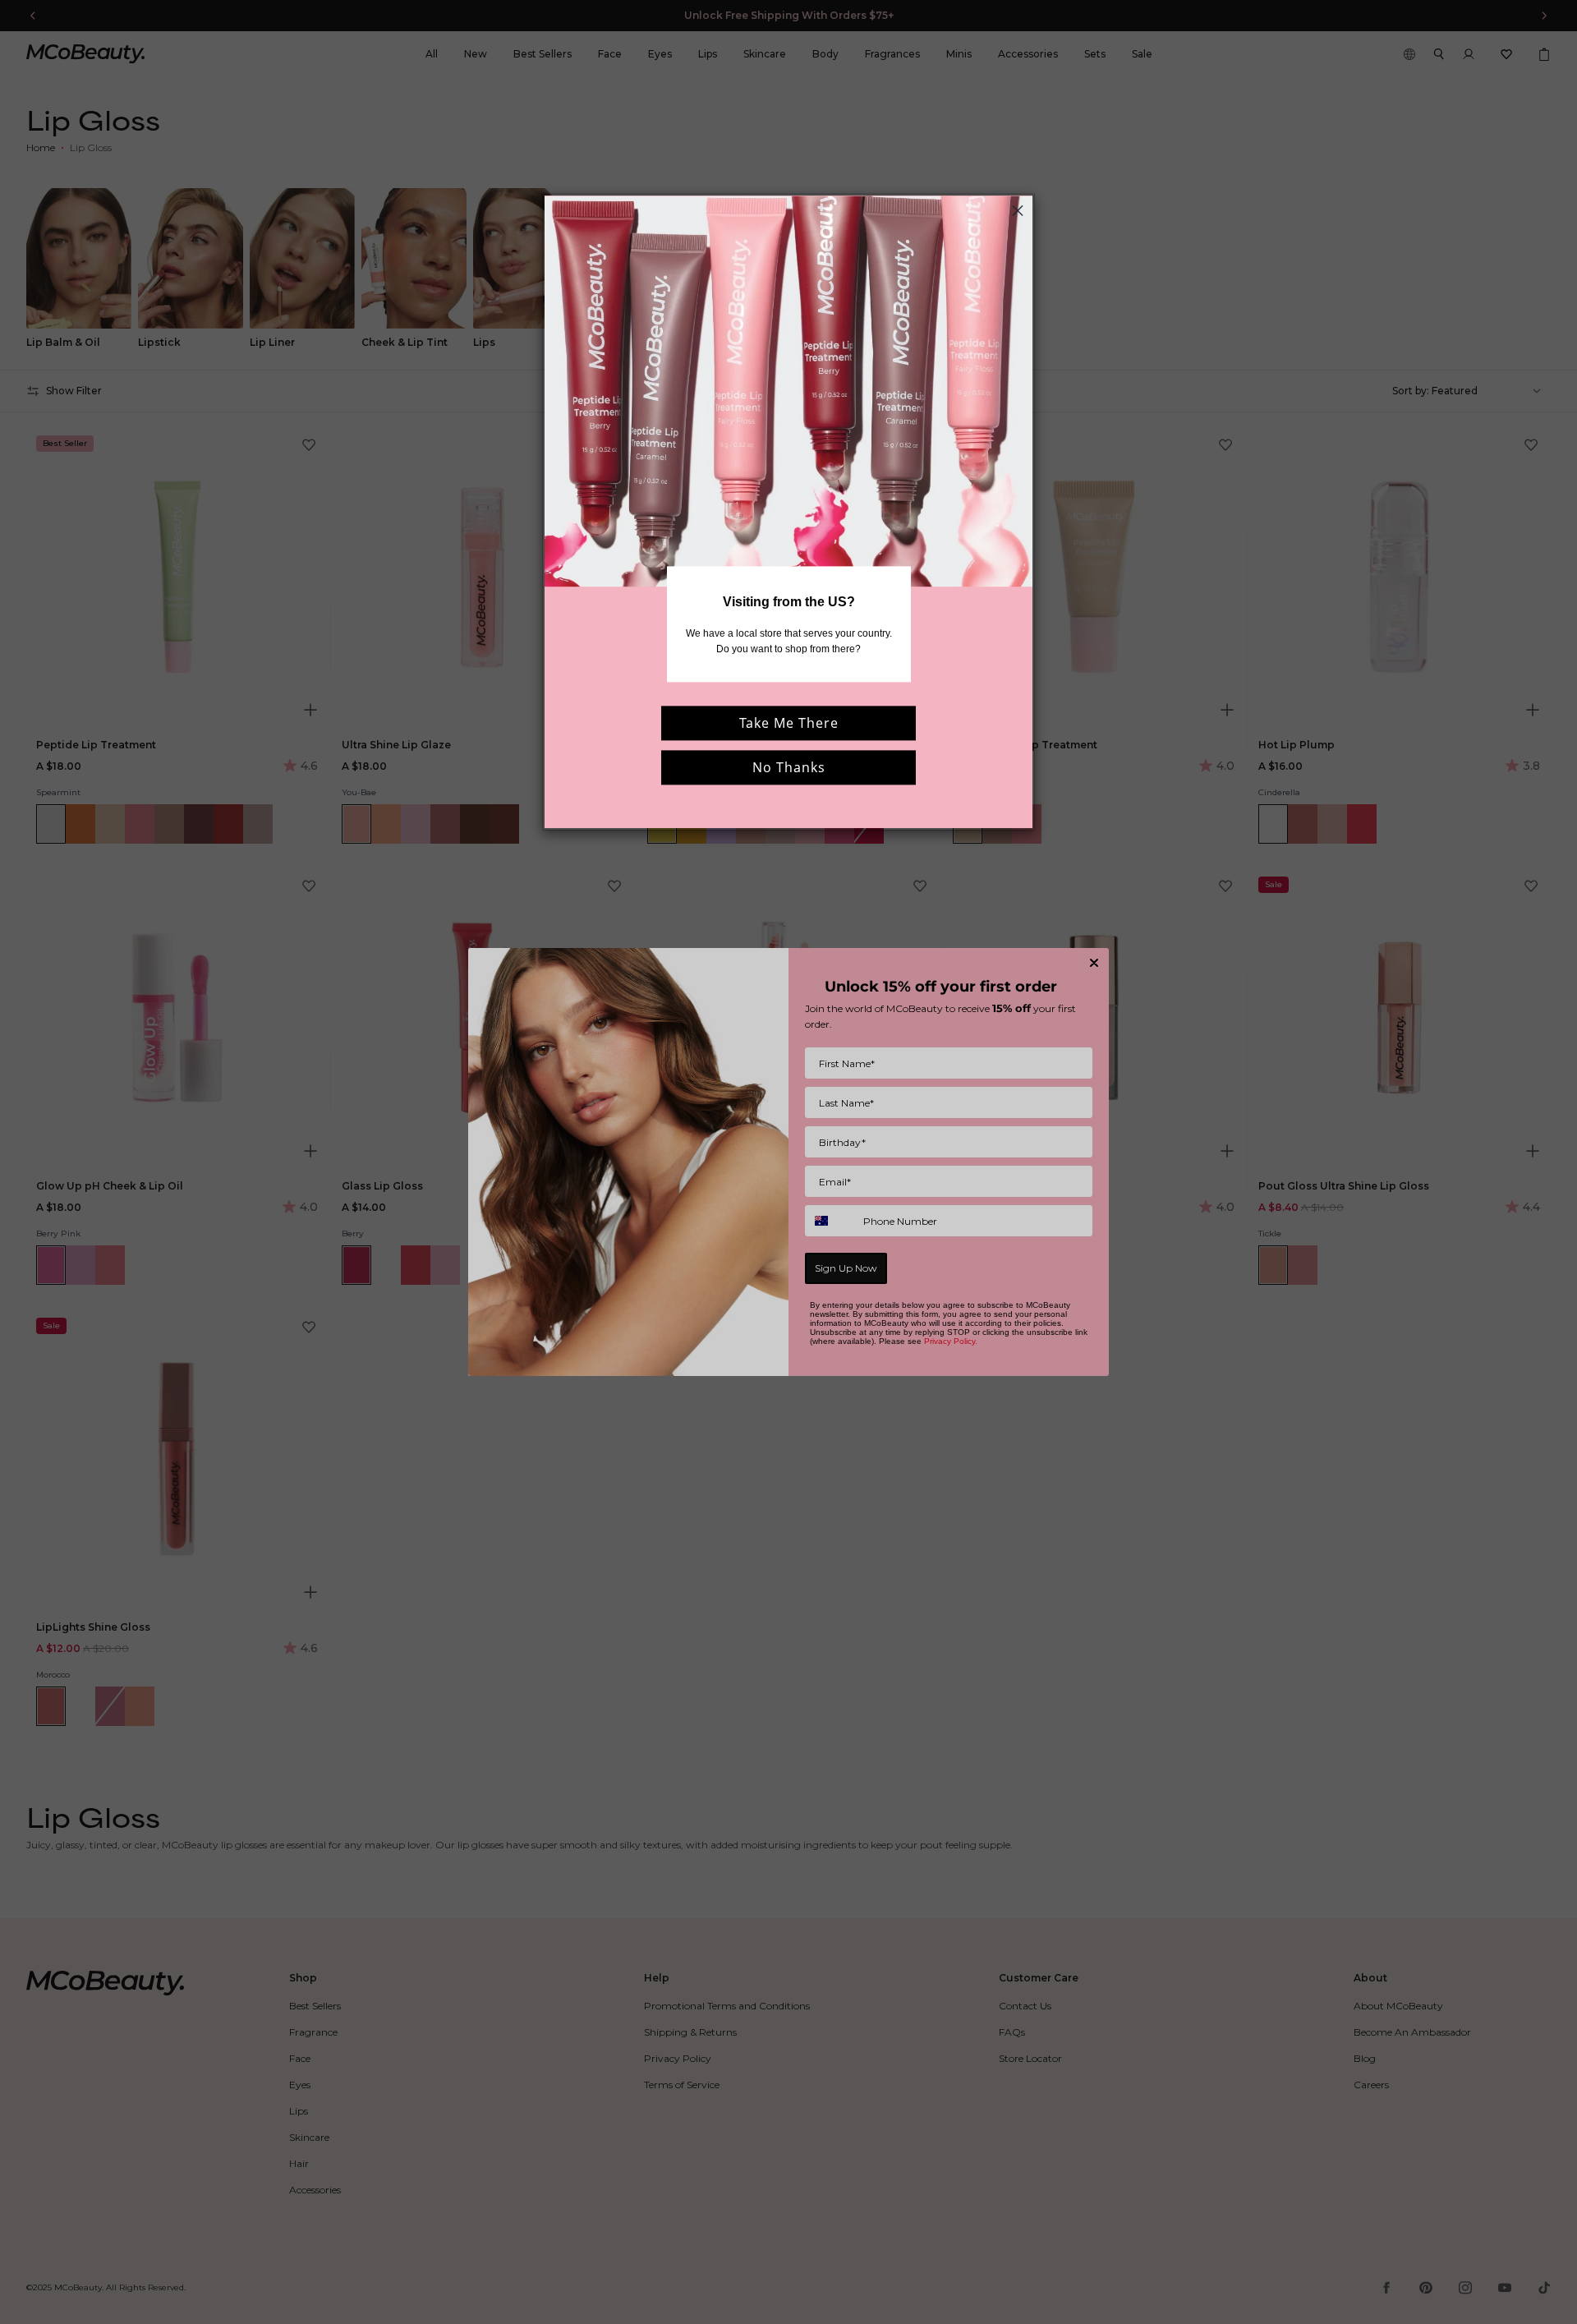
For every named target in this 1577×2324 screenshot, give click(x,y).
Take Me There (789, 723)
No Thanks (789, 767)
